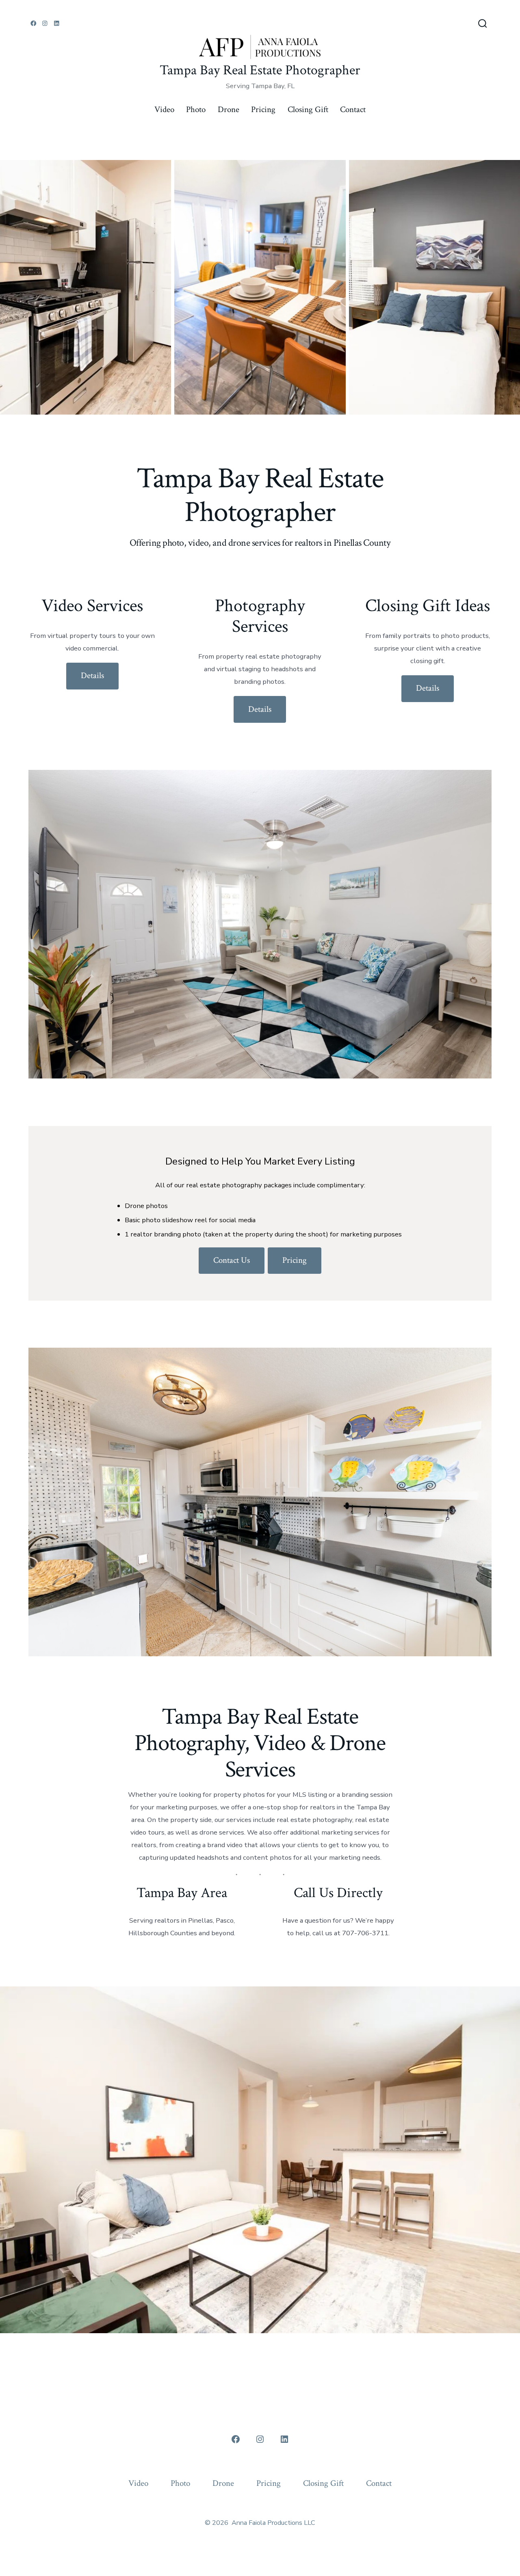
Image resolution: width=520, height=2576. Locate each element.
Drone (229, 109)
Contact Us (232, 1260)
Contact (353, 109)
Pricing (263, 109)
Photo (196, 109)
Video (164, 109)
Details (92, 675)
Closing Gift (308, 109)
